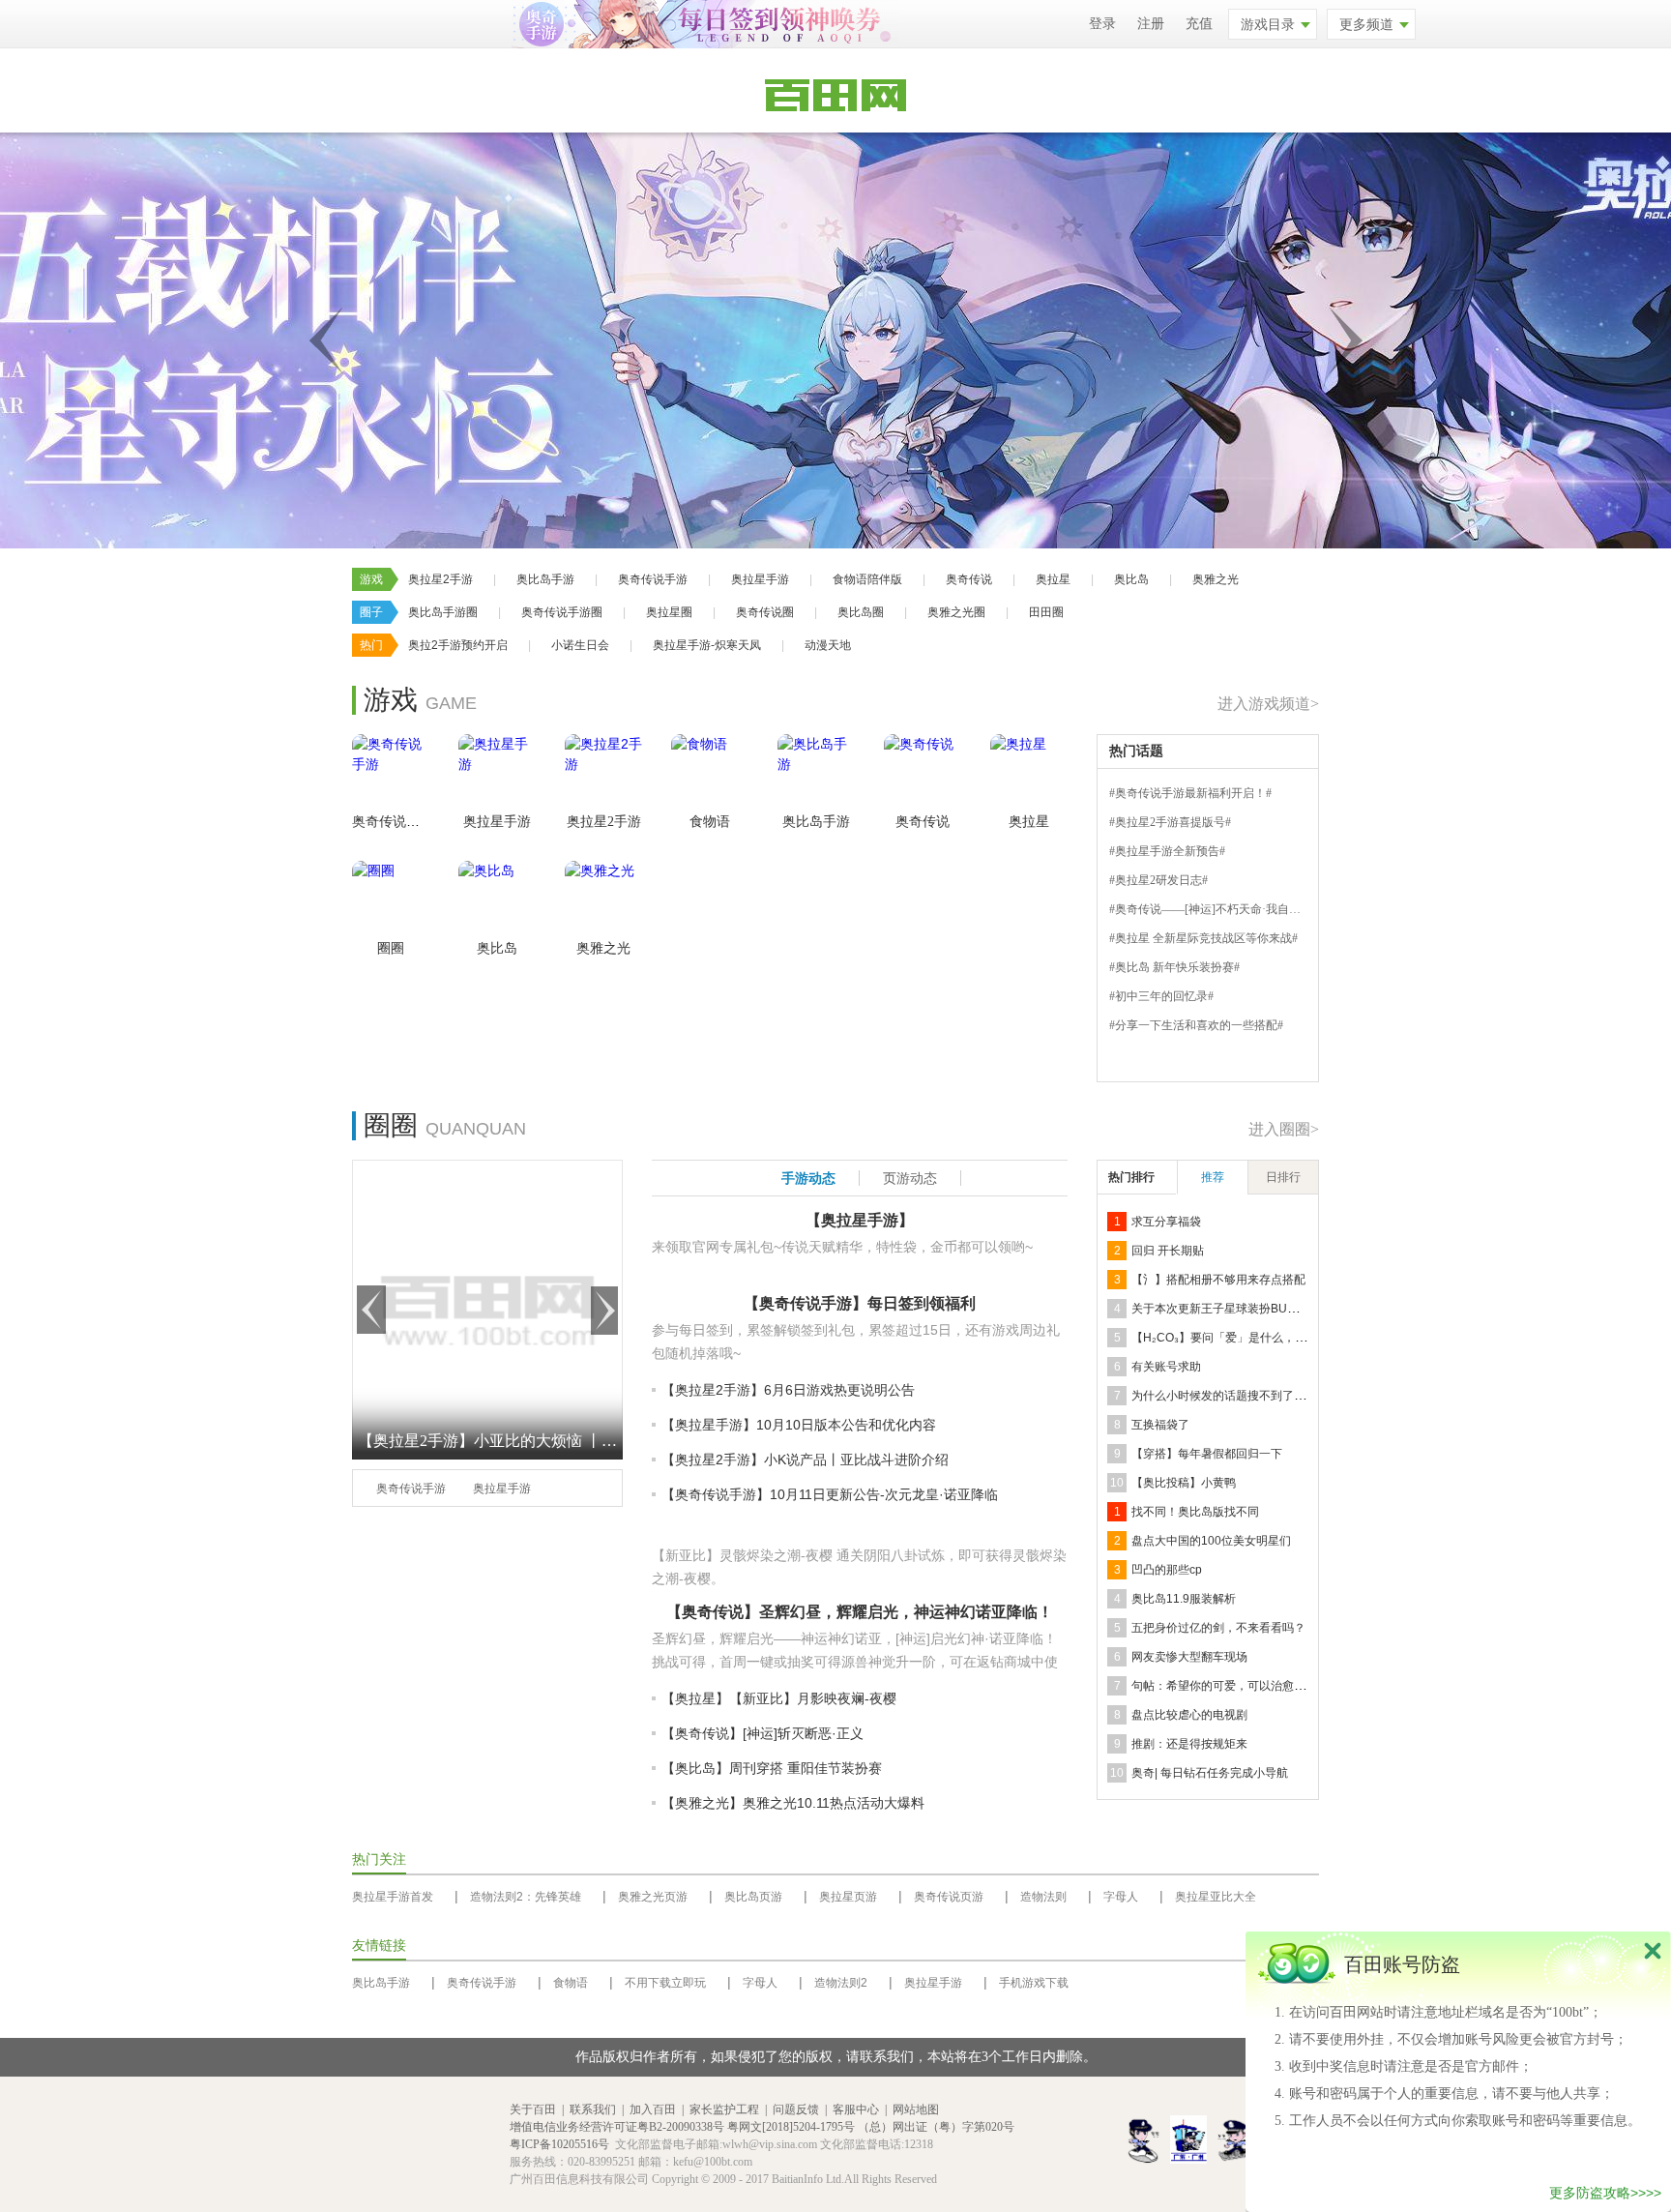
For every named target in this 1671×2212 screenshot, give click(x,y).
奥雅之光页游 (653, 1897)
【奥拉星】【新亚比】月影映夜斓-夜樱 (779, 1698)
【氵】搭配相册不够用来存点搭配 (1218, 1280)
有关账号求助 (1166, 1367)
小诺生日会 (580, 645)
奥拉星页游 (848, 1897)
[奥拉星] (1029, 773)
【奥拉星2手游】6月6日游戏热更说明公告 (788, 1390)
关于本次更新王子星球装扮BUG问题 (1225, 1309)
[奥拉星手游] (497, 773)
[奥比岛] (497, 900)
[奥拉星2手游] (603, 773)
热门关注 (379, 1859)
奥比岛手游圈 (443, 612)
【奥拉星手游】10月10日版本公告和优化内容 (799, 1425)
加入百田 (653, 2109)
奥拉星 (1053, 579)
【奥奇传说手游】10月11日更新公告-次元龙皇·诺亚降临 (830, 1494)
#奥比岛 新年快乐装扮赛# (1174, 967)
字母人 (1121, 1897)
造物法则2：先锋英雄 (526, 1897)
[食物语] (710, 773)
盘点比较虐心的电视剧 (1189, 1715)
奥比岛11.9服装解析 (1184, 1599)
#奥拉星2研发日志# (1158, 880)
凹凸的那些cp (1167, 1570)
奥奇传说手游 (653, 579)
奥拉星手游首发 (393, 1897)
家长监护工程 (724, 2109)
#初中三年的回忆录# (1161, 996)
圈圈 (391, 948)
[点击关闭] (1653, 1950)
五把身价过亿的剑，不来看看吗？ (1218, 1628)
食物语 (710, 822)
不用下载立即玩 (665, 1983)
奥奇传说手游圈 (562, 612)
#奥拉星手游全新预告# (1167, 851)
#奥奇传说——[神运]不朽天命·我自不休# (1214, 909)
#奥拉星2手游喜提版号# (1170, 822)
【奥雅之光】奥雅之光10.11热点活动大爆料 (793, 1803)
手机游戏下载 (1034, 1983)
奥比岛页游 (753, 1897)
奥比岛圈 (861, 612)
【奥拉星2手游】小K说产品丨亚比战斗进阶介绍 (805, 1460)
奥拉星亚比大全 (1216, 1897)
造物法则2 (841, 1983)
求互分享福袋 (1166, 1222)
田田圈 (1046, 612)
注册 (1151, 24)
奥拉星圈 (669, 612)
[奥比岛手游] (816, 773)
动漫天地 (828, 645)
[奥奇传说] (923, 773)
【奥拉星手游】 (860, 1220)
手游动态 (808, 1178)
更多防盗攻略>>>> (1605, 2193)
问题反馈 (796, 2109)
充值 (1199, 24)
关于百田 (533, 2109)
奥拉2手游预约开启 (458, 645)
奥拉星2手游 (440, 579)
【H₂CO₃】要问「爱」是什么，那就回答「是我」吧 (1265, 1338)
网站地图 (916, 2109)
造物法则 (1043, 1897)
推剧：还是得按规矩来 (1189, 1744)
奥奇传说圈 (765, 612)
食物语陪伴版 (867, 579)
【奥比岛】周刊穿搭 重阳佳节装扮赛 (772, 1768)
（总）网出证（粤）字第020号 (936, 2127)
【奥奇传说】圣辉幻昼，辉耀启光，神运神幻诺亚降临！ (860, 1612)
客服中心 (856, 2109)
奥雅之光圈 (956, 612)
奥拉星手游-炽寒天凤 (707, 645)
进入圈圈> (1284, 1129)
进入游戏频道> (1268, 704)
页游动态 (910, 1178)
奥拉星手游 (760, 579)
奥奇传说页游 (949, 1897)
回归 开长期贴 (1168, 1251)
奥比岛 (1131, 579)
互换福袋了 (1160, 1425)
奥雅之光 (1216, 579)
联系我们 (593, 2109)
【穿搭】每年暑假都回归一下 (1207, 1454)
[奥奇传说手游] (391, 773)
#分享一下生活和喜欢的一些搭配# (1196, 1025)
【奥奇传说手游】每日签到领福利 (860, 1303)
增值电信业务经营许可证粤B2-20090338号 (617, 2127)
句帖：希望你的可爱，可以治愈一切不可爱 (1242, 1686)
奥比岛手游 (545, 579)
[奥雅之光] (603, 900)
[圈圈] (391, 900)
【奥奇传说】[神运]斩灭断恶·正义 (762, 1733)
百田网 (471, 2145)
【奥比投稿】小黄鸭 (1184, 1483)
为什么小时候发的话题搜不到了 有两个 (1231, 1396)
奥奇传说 (969, 579)
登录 (1102, 24)
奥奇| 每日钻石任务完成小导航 (1210, 1773)
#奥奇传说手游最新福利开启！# (1190, 793)
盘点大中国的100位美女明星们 (1211, 1541)
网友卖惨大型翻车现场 (1189, 1657)
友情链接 (379, 1946)
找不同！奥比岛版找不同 (1195, 1512)
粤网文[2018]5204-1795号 (791, 2127)
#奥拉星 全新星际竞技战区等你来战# (1203, 938)
